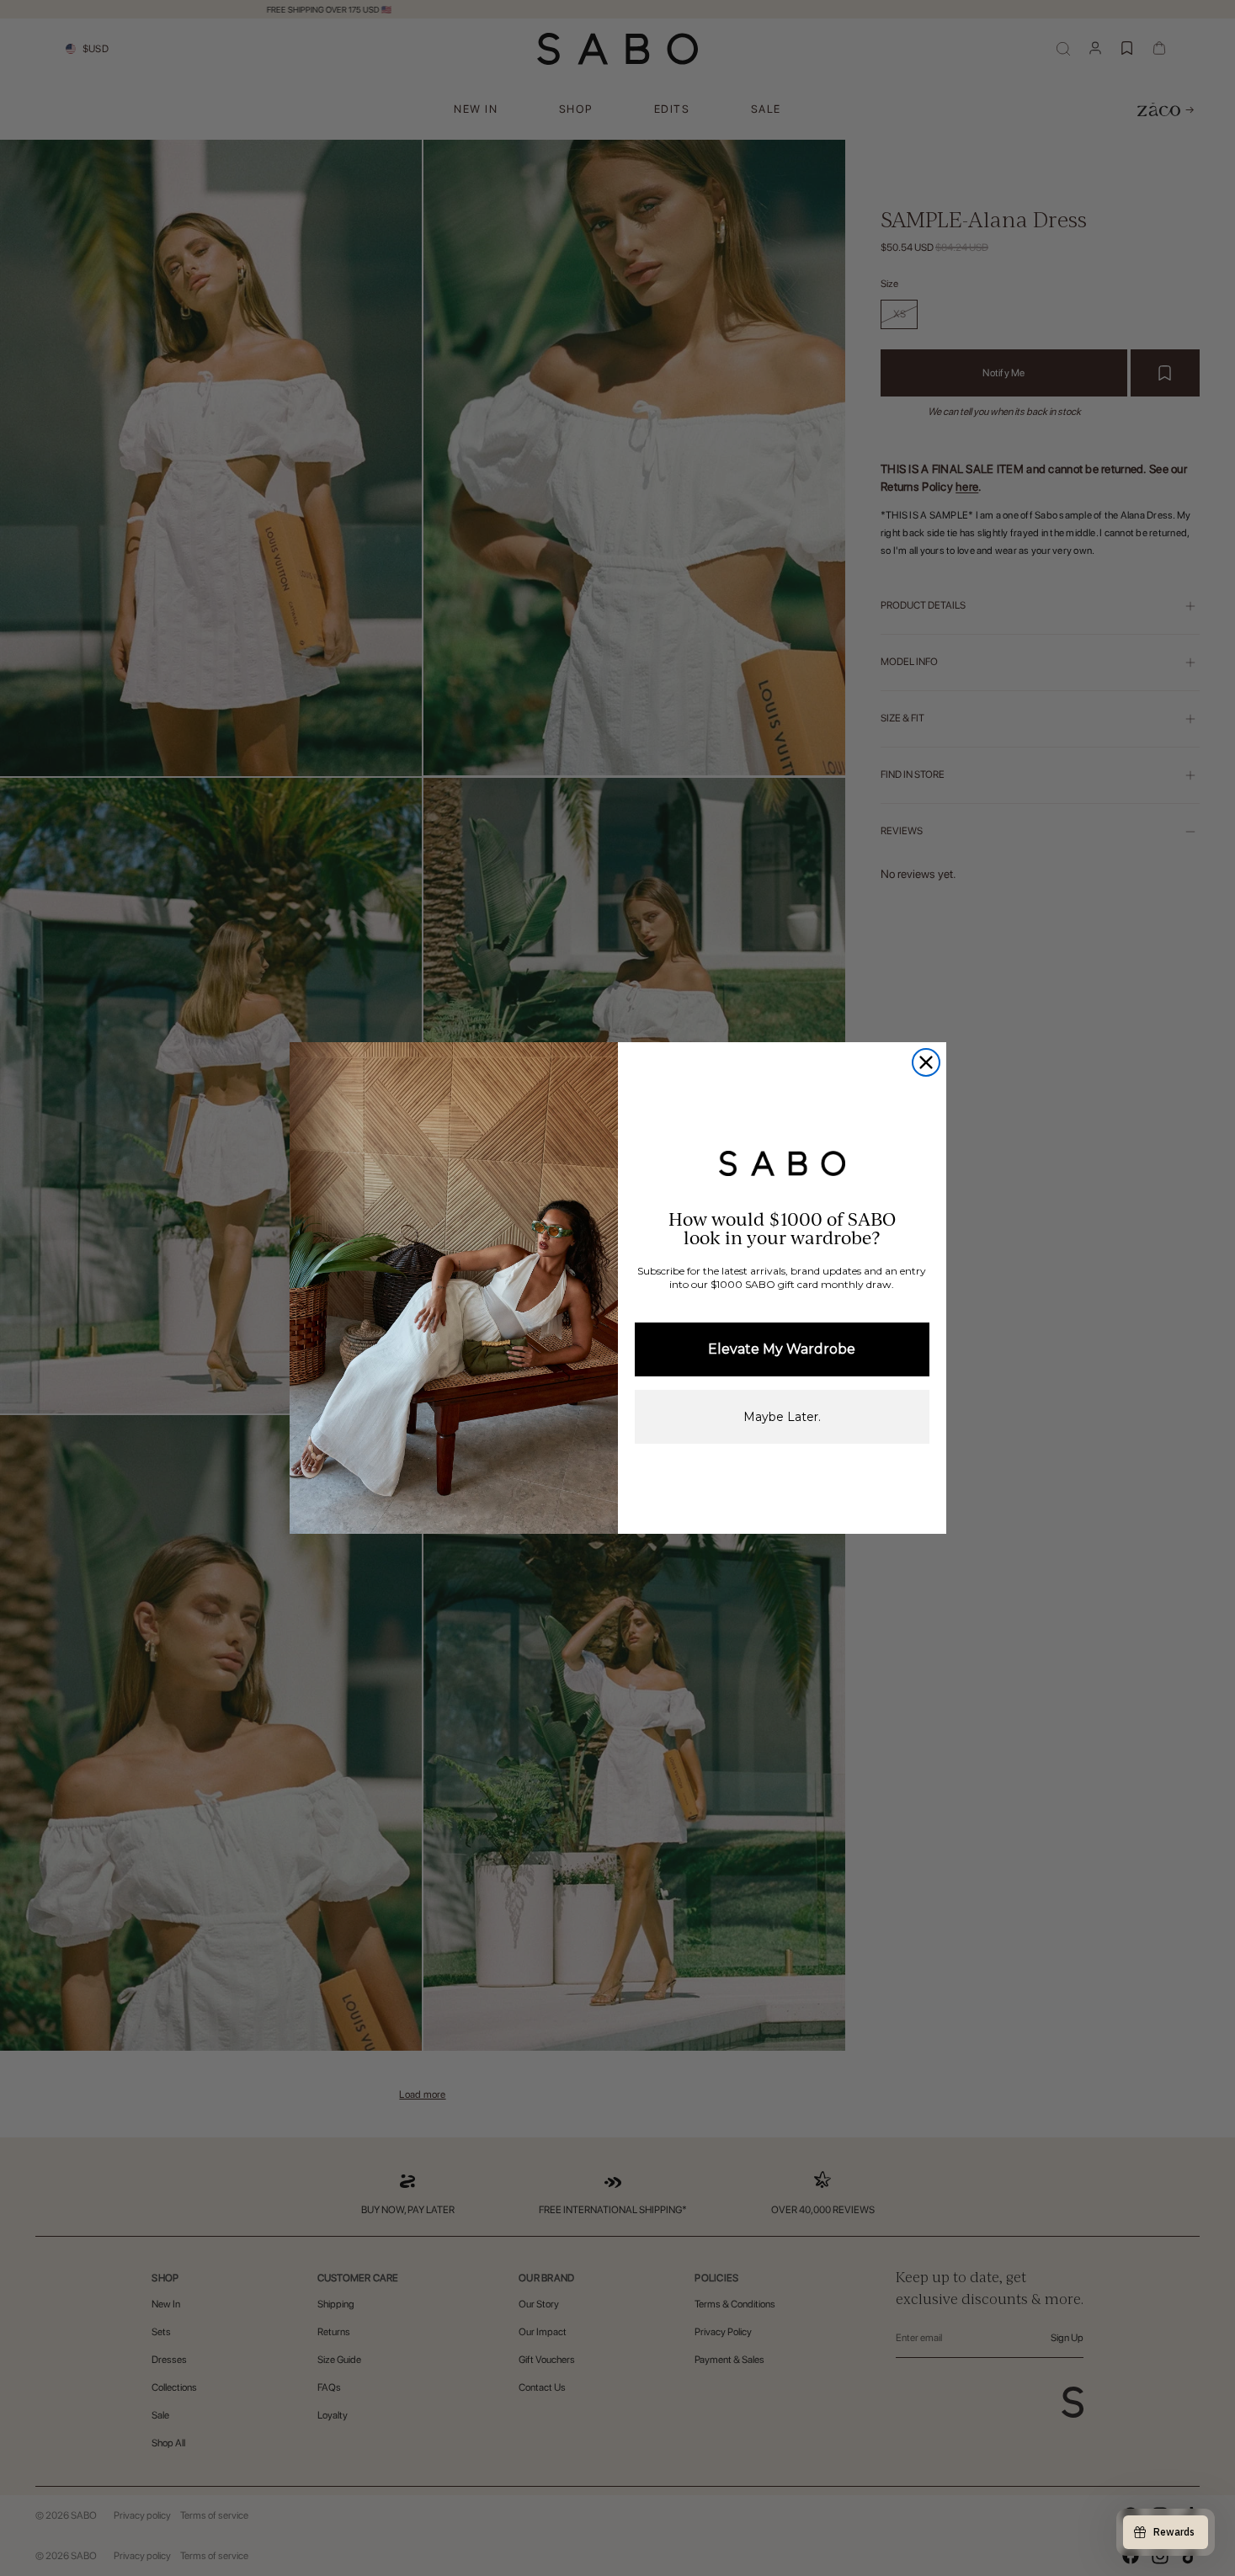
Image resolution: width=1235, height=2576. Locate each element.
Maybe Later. (782, 1417)
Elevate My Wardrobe (782, 1349)
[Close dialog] (926, 1062)
